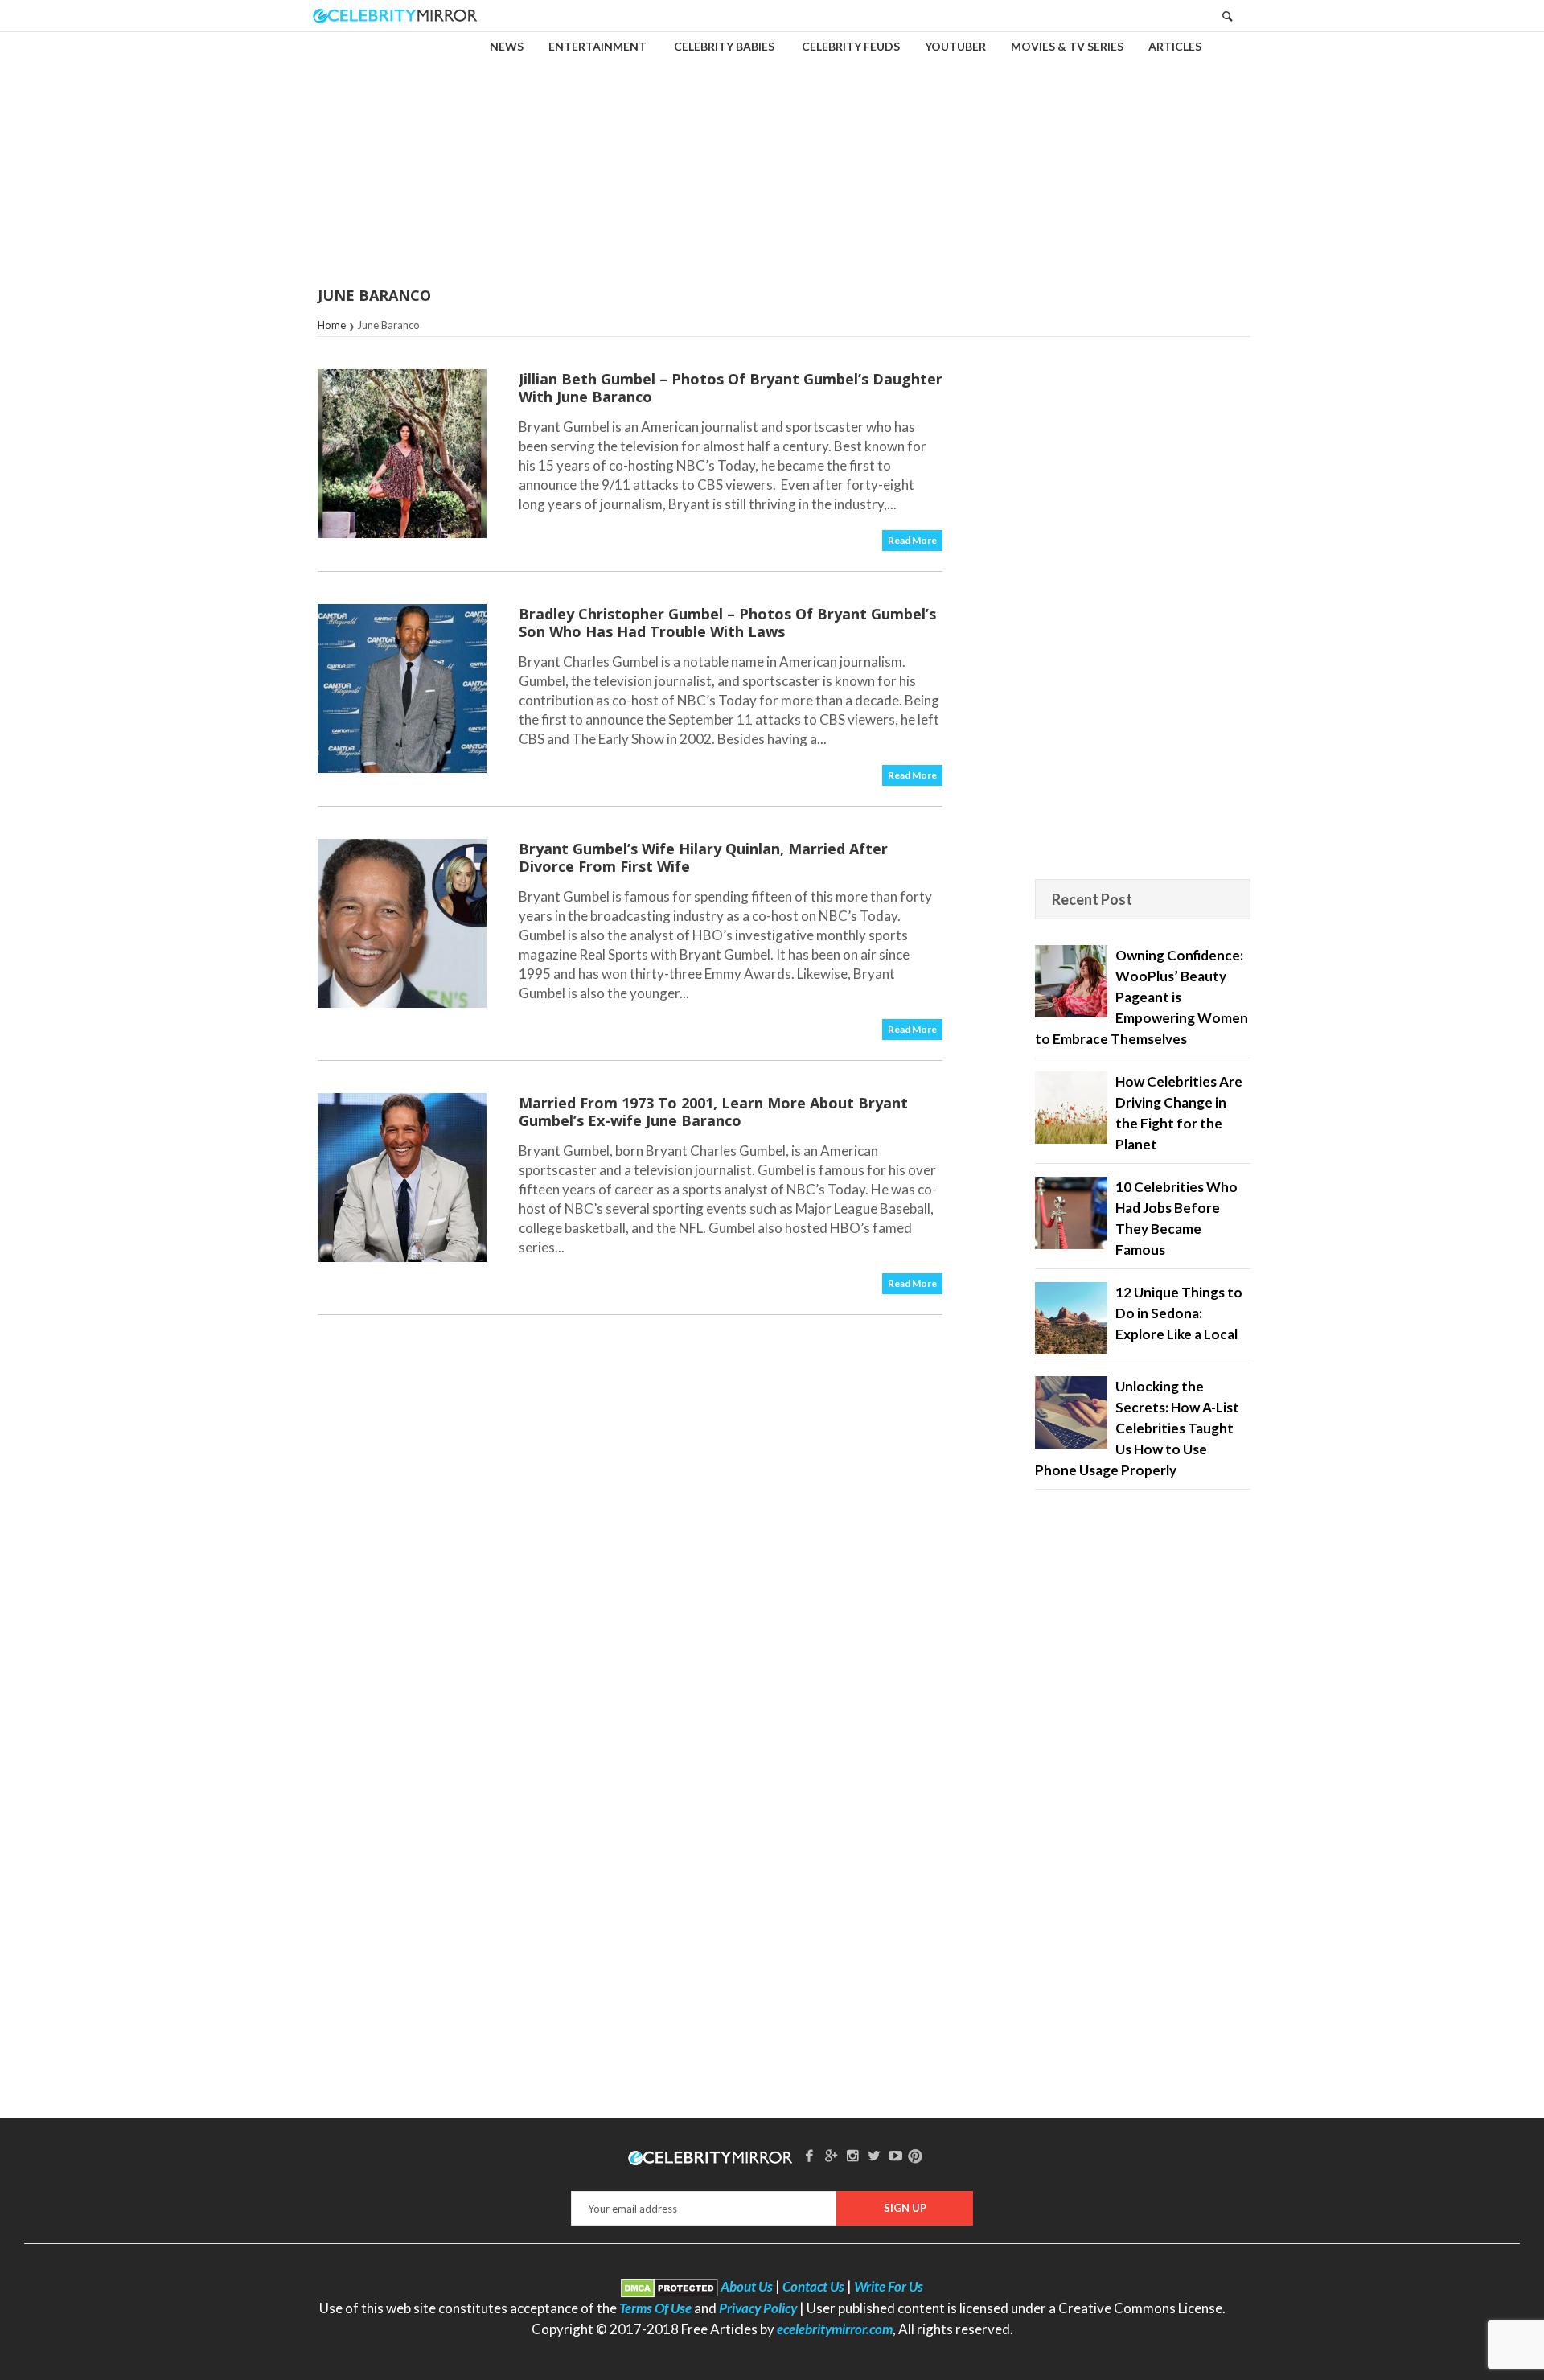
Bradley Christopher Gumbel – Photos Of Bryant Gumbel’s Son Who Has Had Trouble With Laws (727, 623)
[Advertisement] (772, 148)
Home (332, 325)
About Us (747, 2286)
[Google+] (831, 2155)
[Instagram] (852, 2155)
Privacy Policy (758, 2308)
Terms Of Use (655, 2308)
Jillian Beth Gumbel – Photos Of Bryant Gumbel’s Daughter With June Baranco (731, 388)
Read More (912, 540)
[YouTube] (896, 2155)
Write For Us (889, 2286)
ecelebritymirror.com (835, 2329)
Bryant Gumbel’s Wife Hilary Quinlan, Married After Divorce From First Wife (703, 857)
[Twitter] (874, 2155)
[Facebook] (810, 2155)
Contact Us (813, 2286)
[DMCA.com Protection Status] (669, 2286)
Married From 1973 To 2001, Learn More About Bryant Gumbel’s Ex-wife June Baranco (713, 1112)
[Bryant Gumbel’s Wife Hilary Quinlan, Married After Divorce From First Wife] (402, 923)
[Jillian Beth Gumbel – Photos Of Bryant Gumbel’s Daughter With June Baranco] (402, 454)
